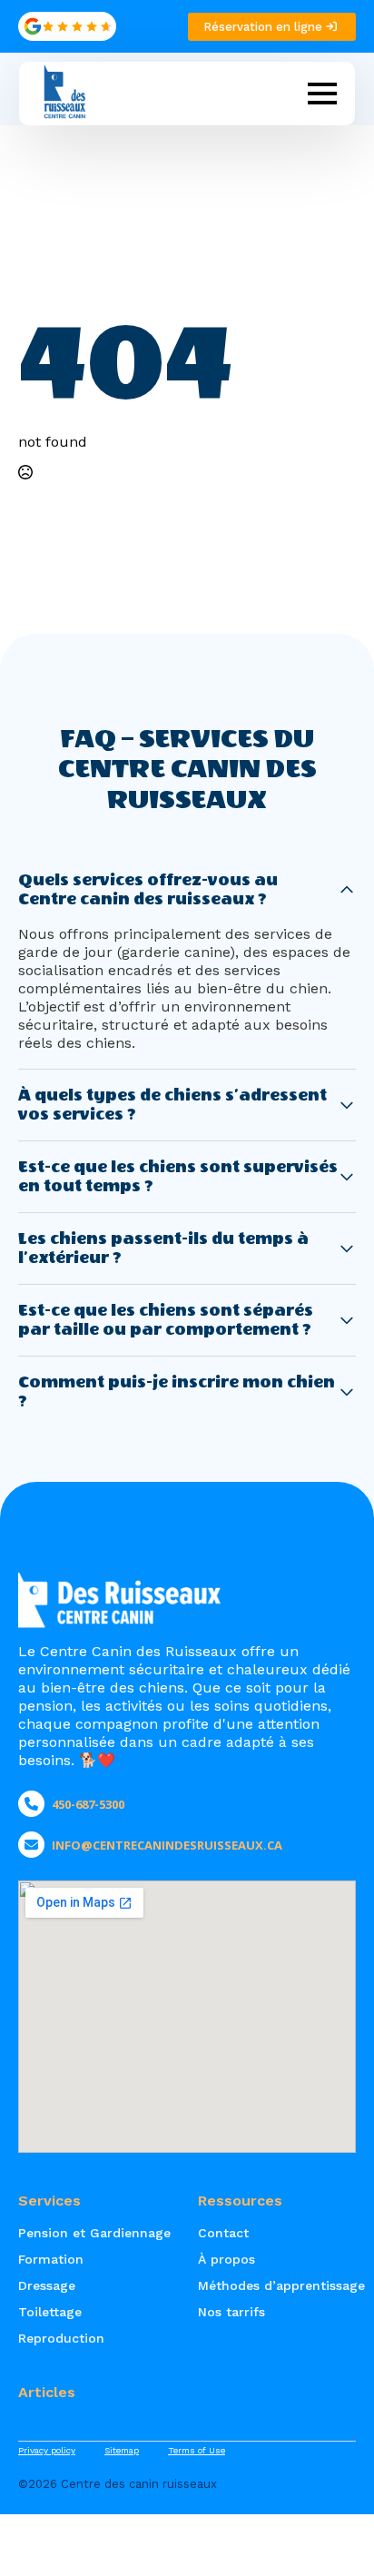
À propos (226, 2259)
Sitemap (122, 2450)
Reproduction (61, 2338)
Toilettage (50, 2312)
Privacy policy (47, 2450)
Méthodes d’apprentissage (277, 2285)
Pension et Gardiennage (94, 2233)
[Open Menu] (322, 94)
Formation (51, 2259)
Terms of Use (197, 2450)
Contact (223, 2233)
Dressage (47, 2285)
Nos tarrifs (231, 2312)
